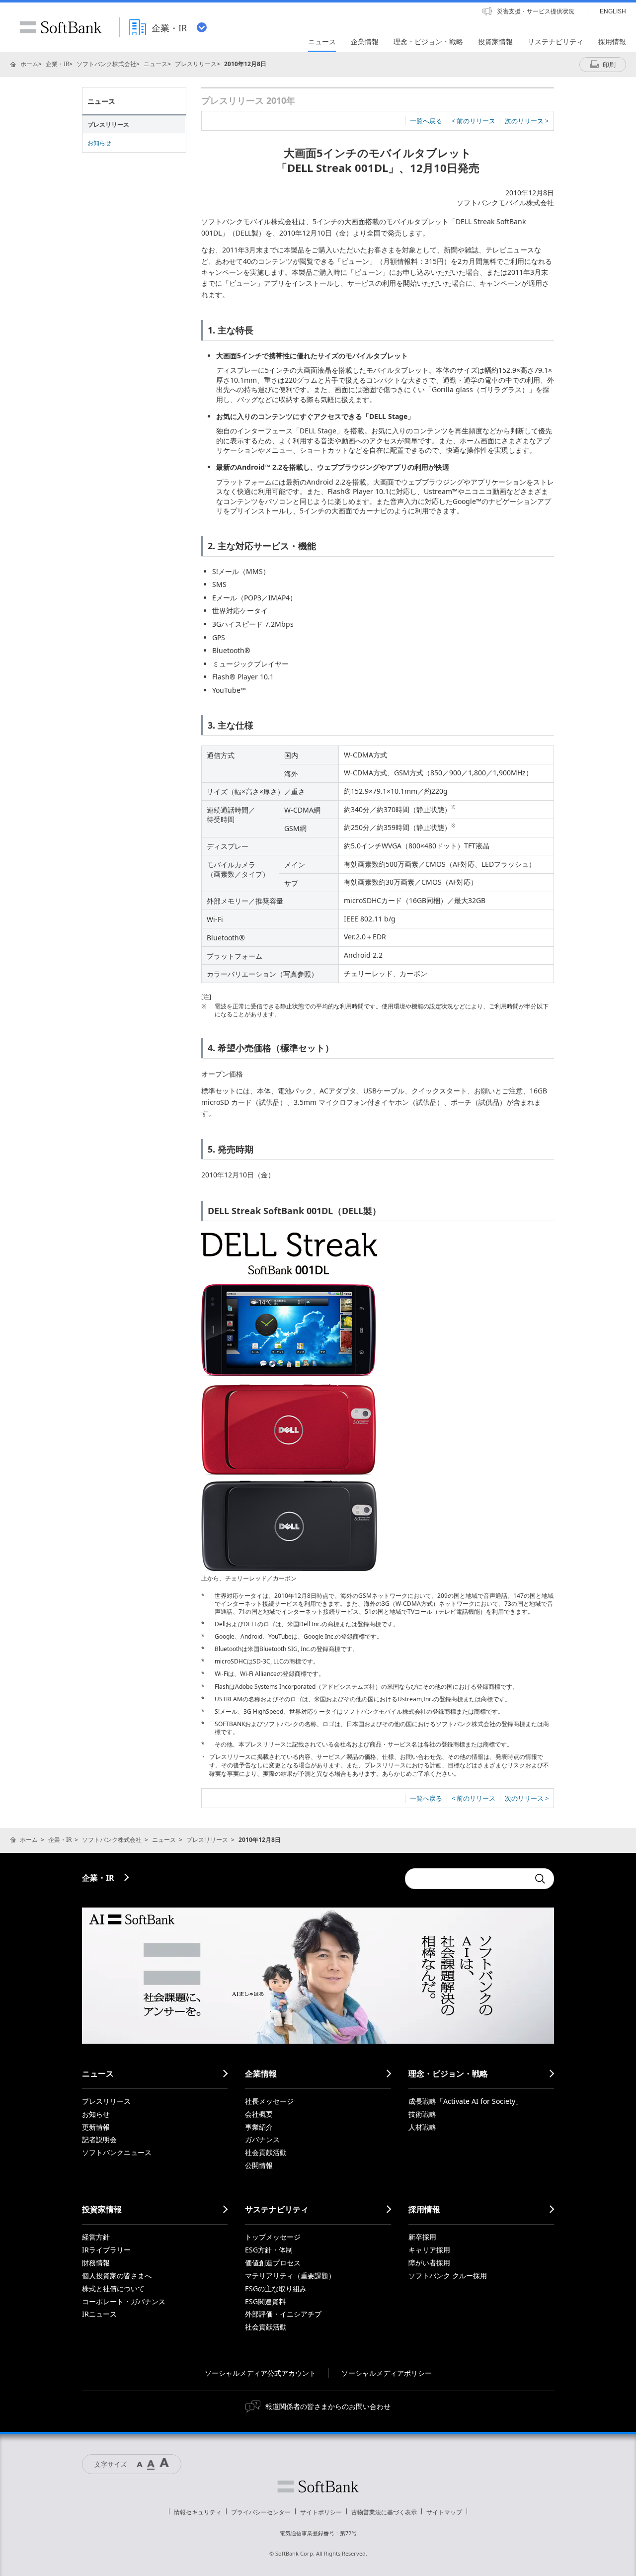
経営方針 (96, 2237)
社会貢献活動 (266, 2152)
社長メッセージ (269, 2101)
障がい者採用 (429, 2263)
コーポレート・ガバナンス (124, 2301)
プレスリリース (196, 64)
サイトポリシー (321, 2512)
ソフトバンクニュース (117, 2152)
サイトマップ (444, 2512)
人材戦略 (422, 2127)
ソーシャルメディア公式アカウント (260, 2373)
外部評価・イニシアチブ (283, 2314)
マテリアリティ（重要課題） (290, 2276)
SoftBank (61, 27)
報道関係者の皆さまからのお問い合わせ (328, 2406)
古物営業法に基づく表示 (384, 2512)
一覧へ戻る (426, 121)
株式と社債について (113, 2288)
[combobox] (467, 1879)
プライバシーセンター (261, 2512)
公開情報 (259, 2165)
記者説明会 (99, 2139)
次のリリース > (527, 121)
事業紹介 (259, 2127)
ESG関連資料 (265, 2301)
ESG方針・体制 (269, 2250)
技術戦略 (422, 2114)
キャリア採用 (429, 2250)
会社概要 (259, 2114)
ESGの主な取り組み (276, 2288)
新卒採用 (422, 2237)
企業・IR (57, 64)
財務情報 (96, 2263)
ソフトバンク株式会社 (106, 64)
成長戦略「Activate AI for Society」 (465, 2101)
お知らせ (99, 143)
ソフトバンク (318, 2487)
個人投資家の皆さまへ (117, 2276)
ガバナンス (262, 2139)
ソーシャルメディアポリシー (387, 2373)
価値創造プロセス (273, 2263)
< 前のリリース (474, 121)
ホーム (29, 64)
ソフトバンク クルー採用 (448, 2276)
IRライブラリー (106, 2250)
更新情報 (96, 2127)
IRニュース (99, 2314)
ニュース (156, 64)
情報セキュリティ (198, 2512)
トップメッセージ (273, 2237)
